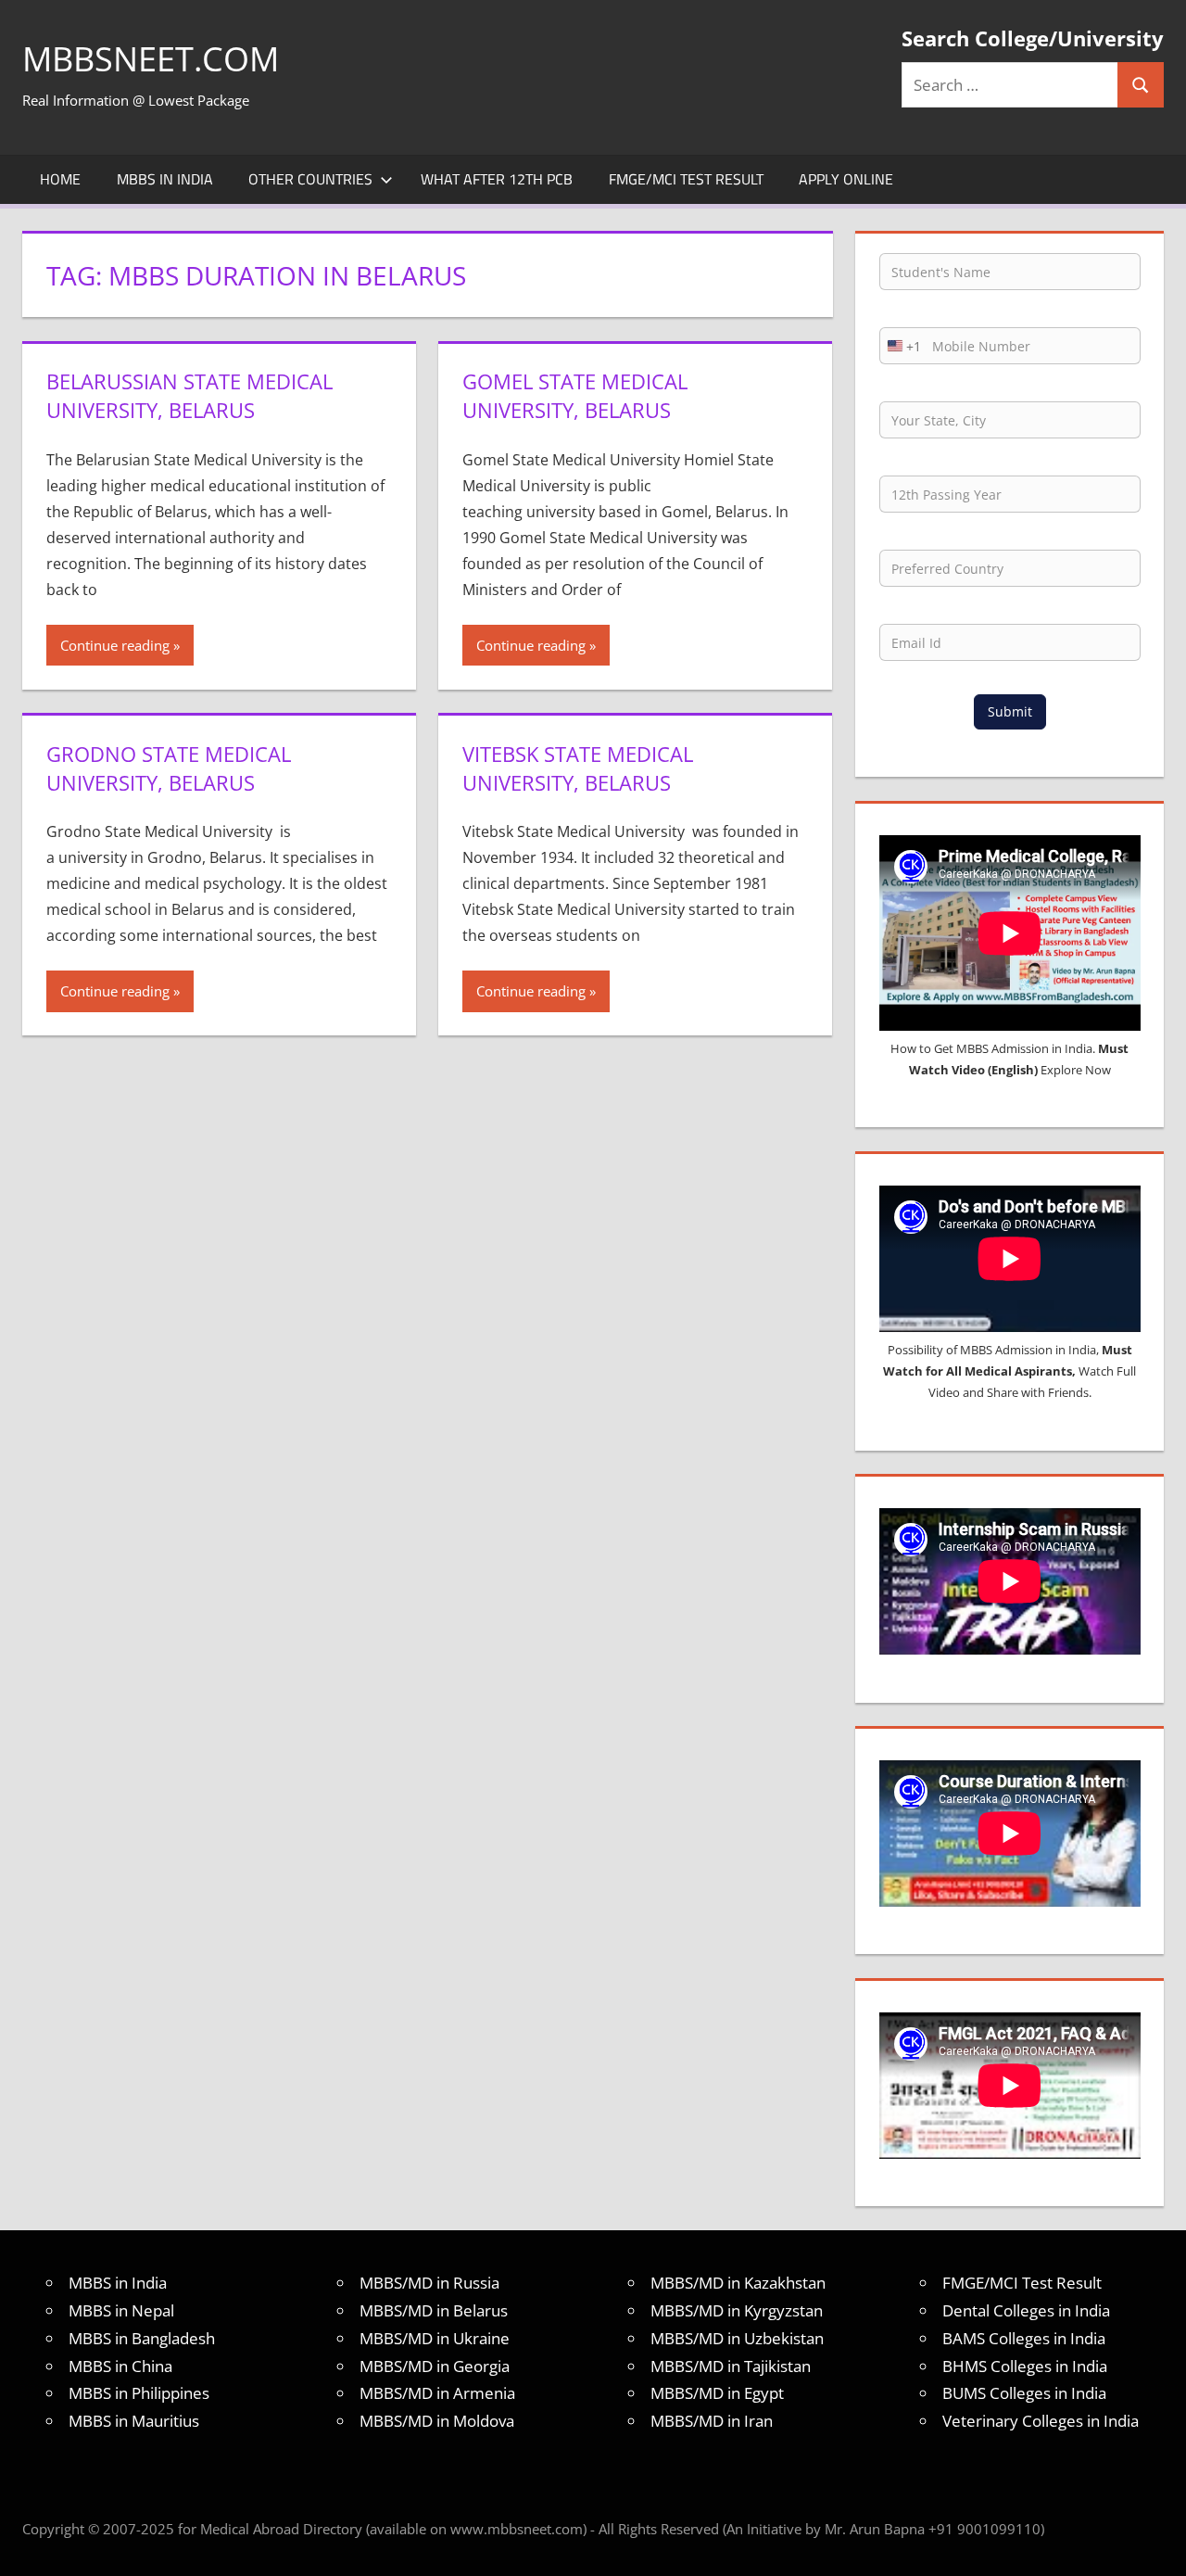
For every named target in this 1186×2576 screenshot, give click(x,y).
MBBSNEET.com (151, 59)
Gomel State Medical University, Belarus (575, 395)
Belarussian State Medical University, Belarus (189, 395)
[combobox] (901, 346)
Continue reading (115, 645)
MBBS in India (165, 179)
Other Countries (310, 179)
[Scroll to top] (1155, 2545)
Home (60, 179)
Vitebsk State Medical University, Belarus (578, 768)
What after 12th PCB (497, 179)
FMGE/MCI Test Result (686, 179)
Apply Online (846, 179)
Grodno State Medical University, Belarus (169, 768)
